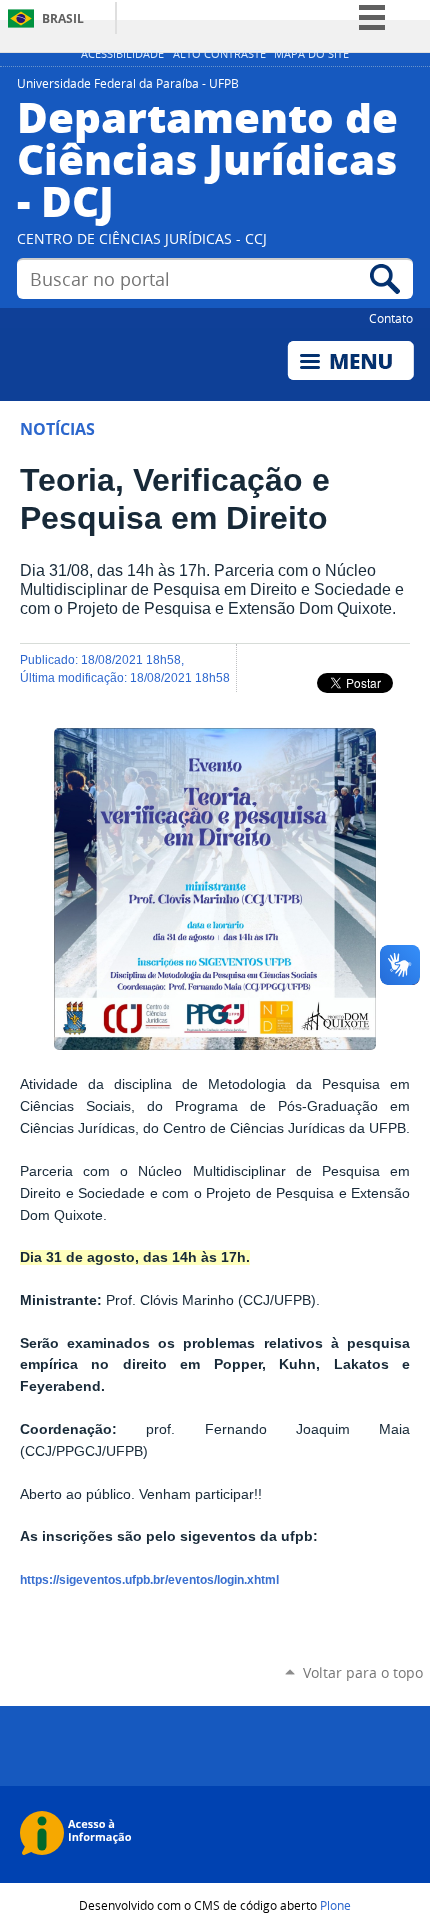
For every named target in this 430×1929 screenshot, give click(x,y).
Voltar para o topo (363, 1672)
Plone (335, 1905)
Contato (391, 318)
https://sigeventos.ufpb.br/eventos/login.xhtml (149, 1580)
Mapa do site (311, 54)
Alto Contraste (219, 54)
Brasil (63, 18)
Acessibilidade (122, 54)
